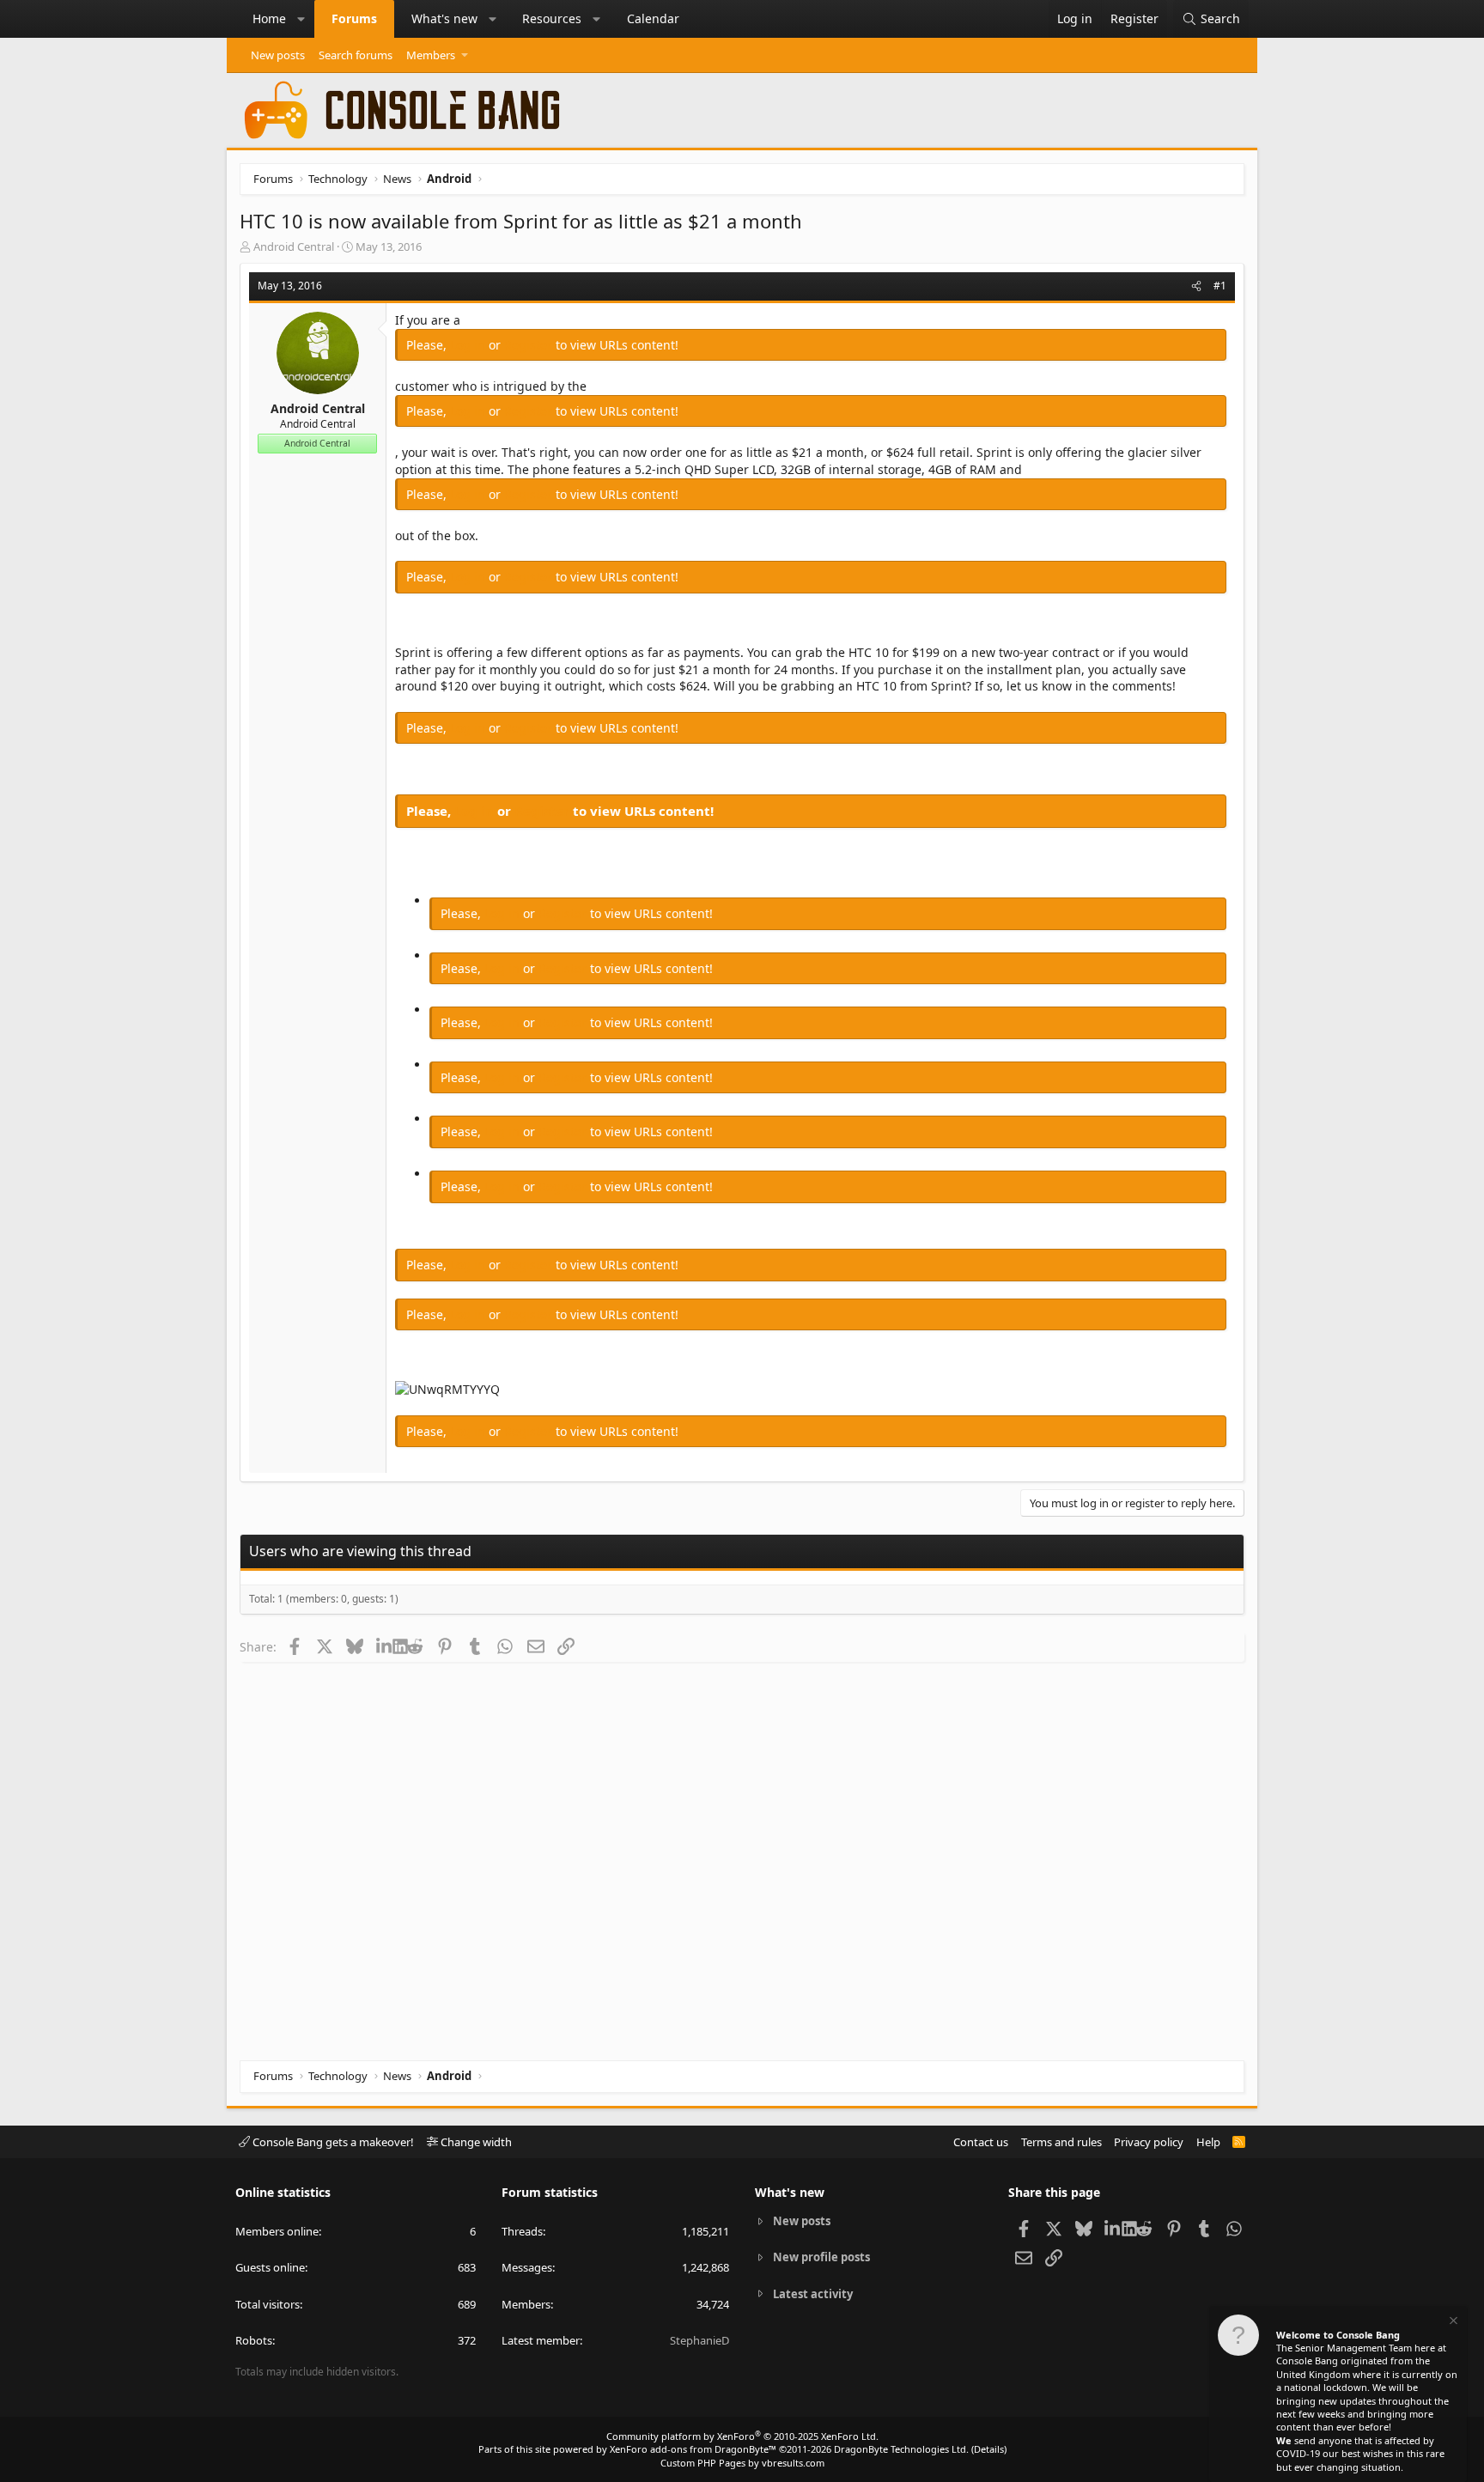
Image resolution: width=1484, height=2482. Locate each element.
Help (1208, 2142)
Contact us (981, 2142)
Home (269, 18)
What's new (444, 18)
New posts (278, 55)
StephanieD (699, 2340)
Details (989, 2449)
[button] (301, 19)
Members (431, 55)
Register (530, 345)
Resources (552, 18)
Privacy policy (1149, 2142)
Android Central (294, 246)
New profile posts (821, 2257)
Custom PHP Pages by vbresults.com (742, 2463)
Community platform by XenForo (742, 2436)
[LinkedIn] (384, 1646)
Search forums (356, 55)
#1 (1220, 286)
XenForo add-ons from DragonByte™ (693, 2449)
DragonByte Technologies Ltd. (901, 2449)
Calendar (653, 18)
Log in (469, 345)
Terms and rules (1061, 2142)
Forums (354, 18)
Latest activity (813, 2294)
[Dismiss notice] (1452, 2323)
